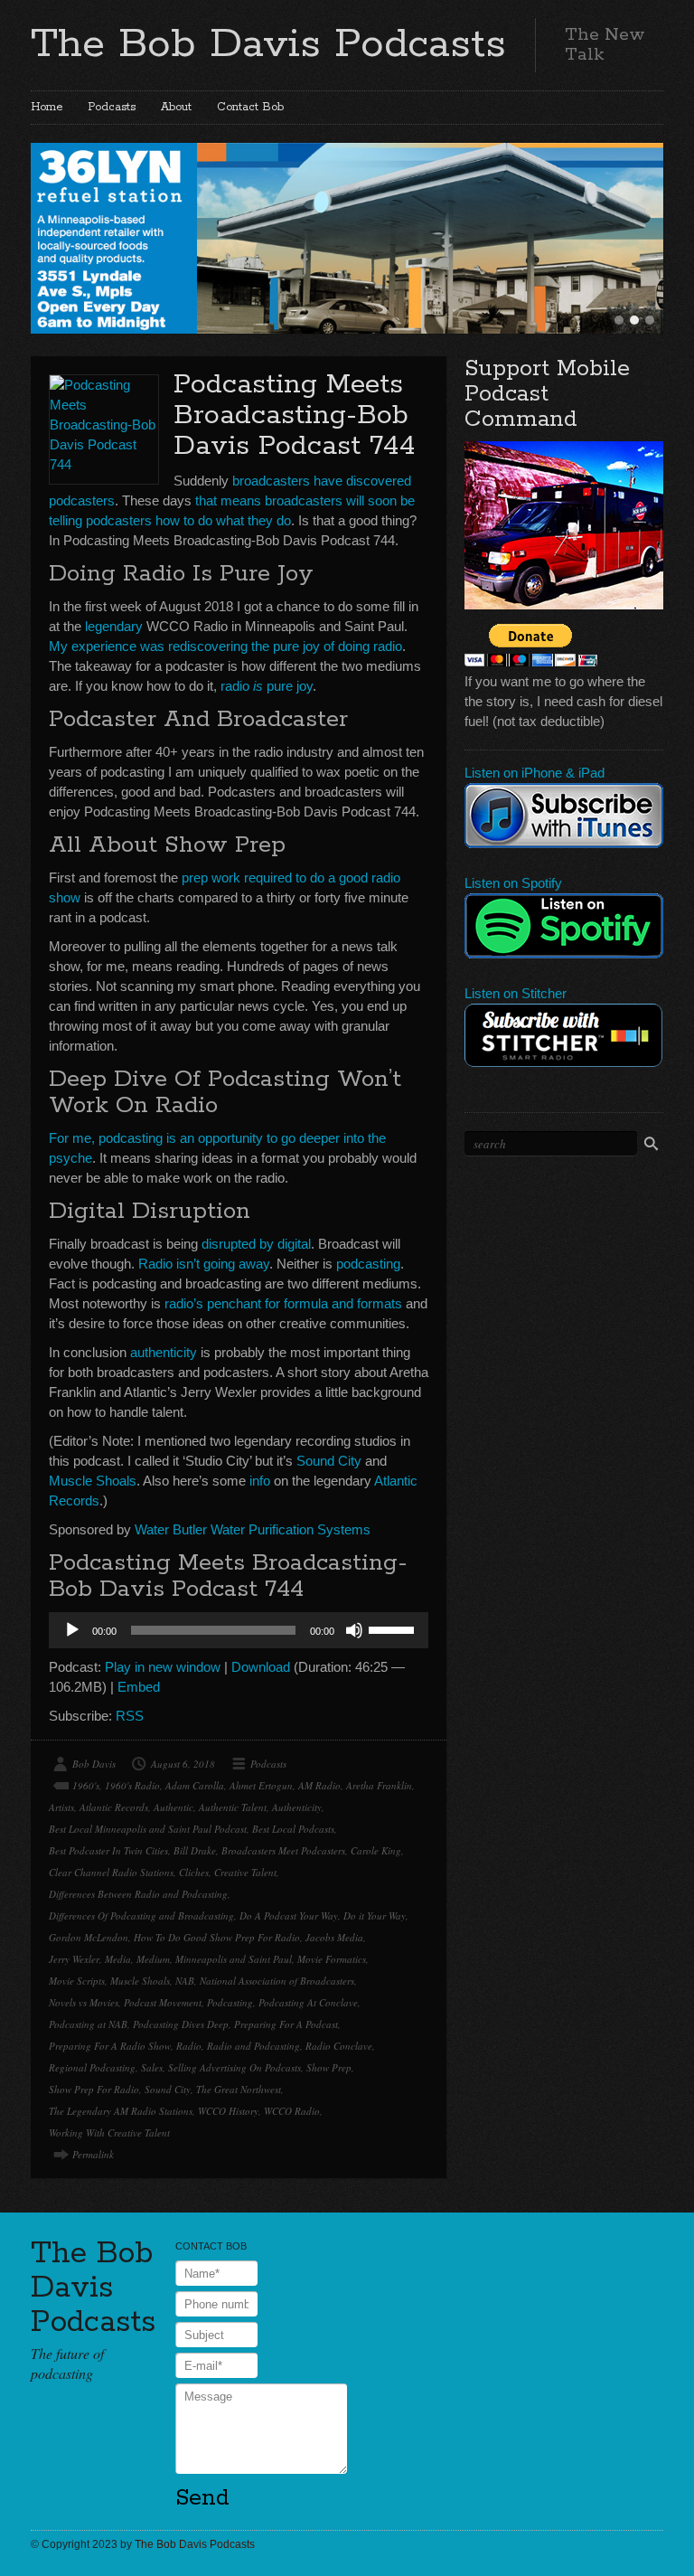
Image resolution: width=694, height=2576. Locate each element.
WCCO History (228, 2111)
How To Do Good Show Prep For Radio (217, 1937)
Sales (152, 2067)
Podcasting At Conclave (308, 2002)
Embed (139, 1687)
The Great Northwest (239, 2089)
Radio (189, 2046)
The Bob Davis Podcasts (268, 44)
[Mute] (354, 1630)
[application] (239, 1630)
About (176, 107)
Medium (153, 1959)
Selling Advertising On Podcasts (234, 2067)
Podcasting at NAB (88, 2024)
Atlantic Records (114, 1807)
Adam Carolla (195, 1785)
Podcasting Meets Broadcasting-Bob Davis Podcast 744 (295, 415)
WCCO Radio (292, 2111)
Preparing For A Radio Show (110, 2046)
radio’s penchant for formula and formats (283, 1303)
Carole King (376, 1850)
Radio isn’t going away (204, 1264)
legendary (114, 626)
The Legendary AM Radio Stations (121, 2111)
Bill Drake (195, 1850)
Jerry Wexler (74, 1959)
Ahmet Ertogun (261, 1785)
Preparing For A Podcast (286, 2024)
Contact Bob (250, 107)
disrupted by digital (256, 1244)
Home (47, 107)
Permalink (93, 2154)
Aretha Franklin (379, 1785)
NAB (185, 1981)
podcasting (368, 1264)
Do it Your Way (375, 1915)
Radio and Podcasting (253, 2046)
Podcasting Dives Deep (181, 2024)
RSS (130, 1716)
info (260, 1481)
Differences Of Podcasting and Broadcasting (141, 1915)
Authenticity (297, 1807)
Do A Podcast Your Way (289, 1915)
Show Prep (329, 2067)
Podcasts (112, 107)
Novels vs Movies (84, 2002)
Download (261, 1667)
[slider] (394, 1628)
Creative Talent (245, 1872)
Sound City (329, 1461)
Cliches (194, 1872)
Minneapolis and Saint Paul (234, 1959)
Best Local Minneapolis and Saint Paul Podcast (148, 1829)
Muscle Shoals (93, 1481)
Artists (61, 1807)
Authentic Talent (233, 1807)
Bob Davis (94, 1764)
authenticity (164, 1352)
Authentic (173, 1807)
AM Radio (319, 1785)
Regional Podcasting (92, 2067)
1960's (86, 1785)
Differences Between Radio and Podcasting (138, 1894)
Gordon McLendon (89, 1937)
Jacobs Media (334, 1937)
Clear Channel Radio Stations (111, 1872)
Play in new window (163, 1667)
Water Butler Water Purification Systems (253, 1529)
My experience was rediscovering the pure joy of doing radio (225, 646)
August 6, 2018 (183, 1764)
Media (118, 1959)
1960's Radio (132, 1785)
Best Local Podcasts (293, 1829)
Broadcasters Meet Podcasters (283, 1850)
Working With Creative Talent (109, 2133)
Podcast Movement (163, 2002)
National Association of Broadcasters (277, 1981)
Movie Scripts (77, 1981)
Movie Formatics (332, 1959)
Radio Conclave (339, 2046)
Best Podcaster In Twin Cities (108, 1850)
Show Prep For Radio (94, 2089)
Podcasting (230, 2002)
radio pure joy (267, 686)
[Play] (72, 1630)
